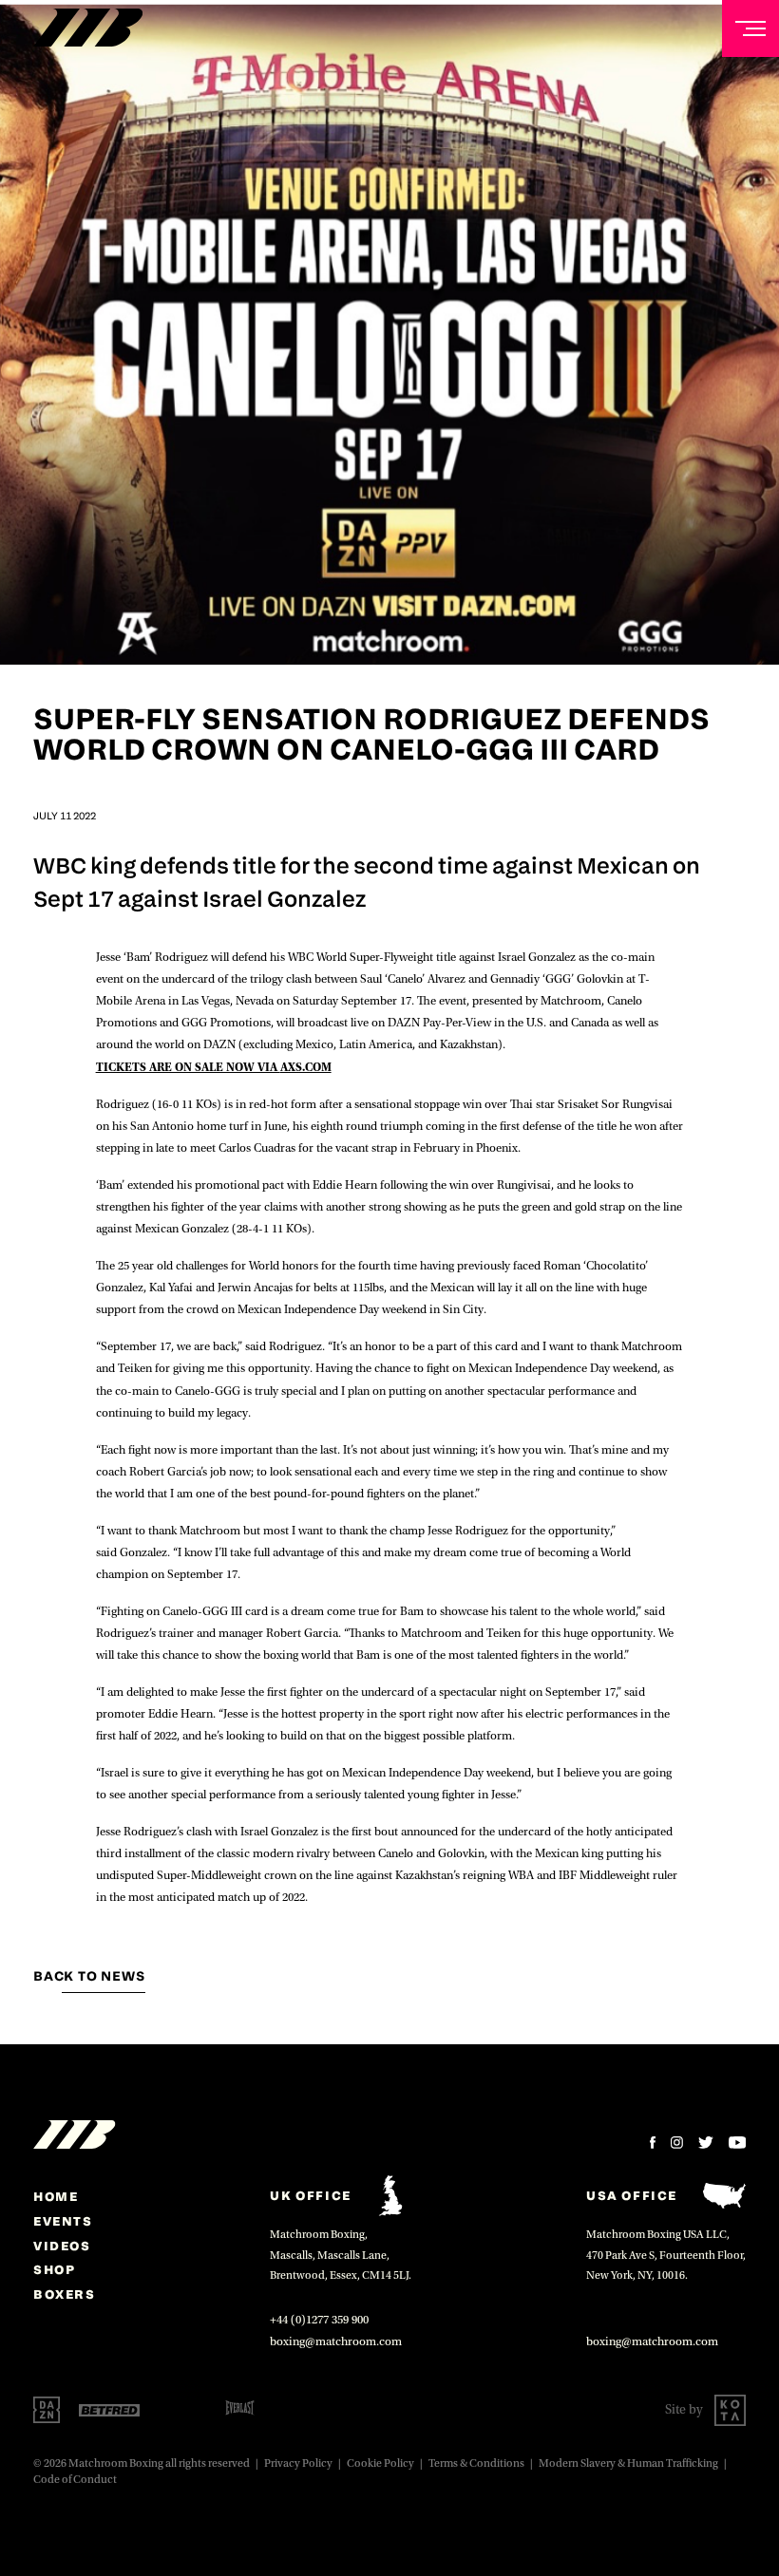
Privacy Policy (298, 2463)
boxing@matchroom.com (336, 2341)
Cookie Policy (380, 2463)
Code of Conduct (75, 2480)
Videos (62, 2246)
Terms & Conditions (476, 2463)
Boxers (65, 2294)
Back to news (89, 1976)
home (56, 2196)
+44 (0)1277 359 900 (319, 2320)
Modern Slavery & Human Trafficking (628, 2463)
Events (63, 2221)
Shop (54, 2269)
